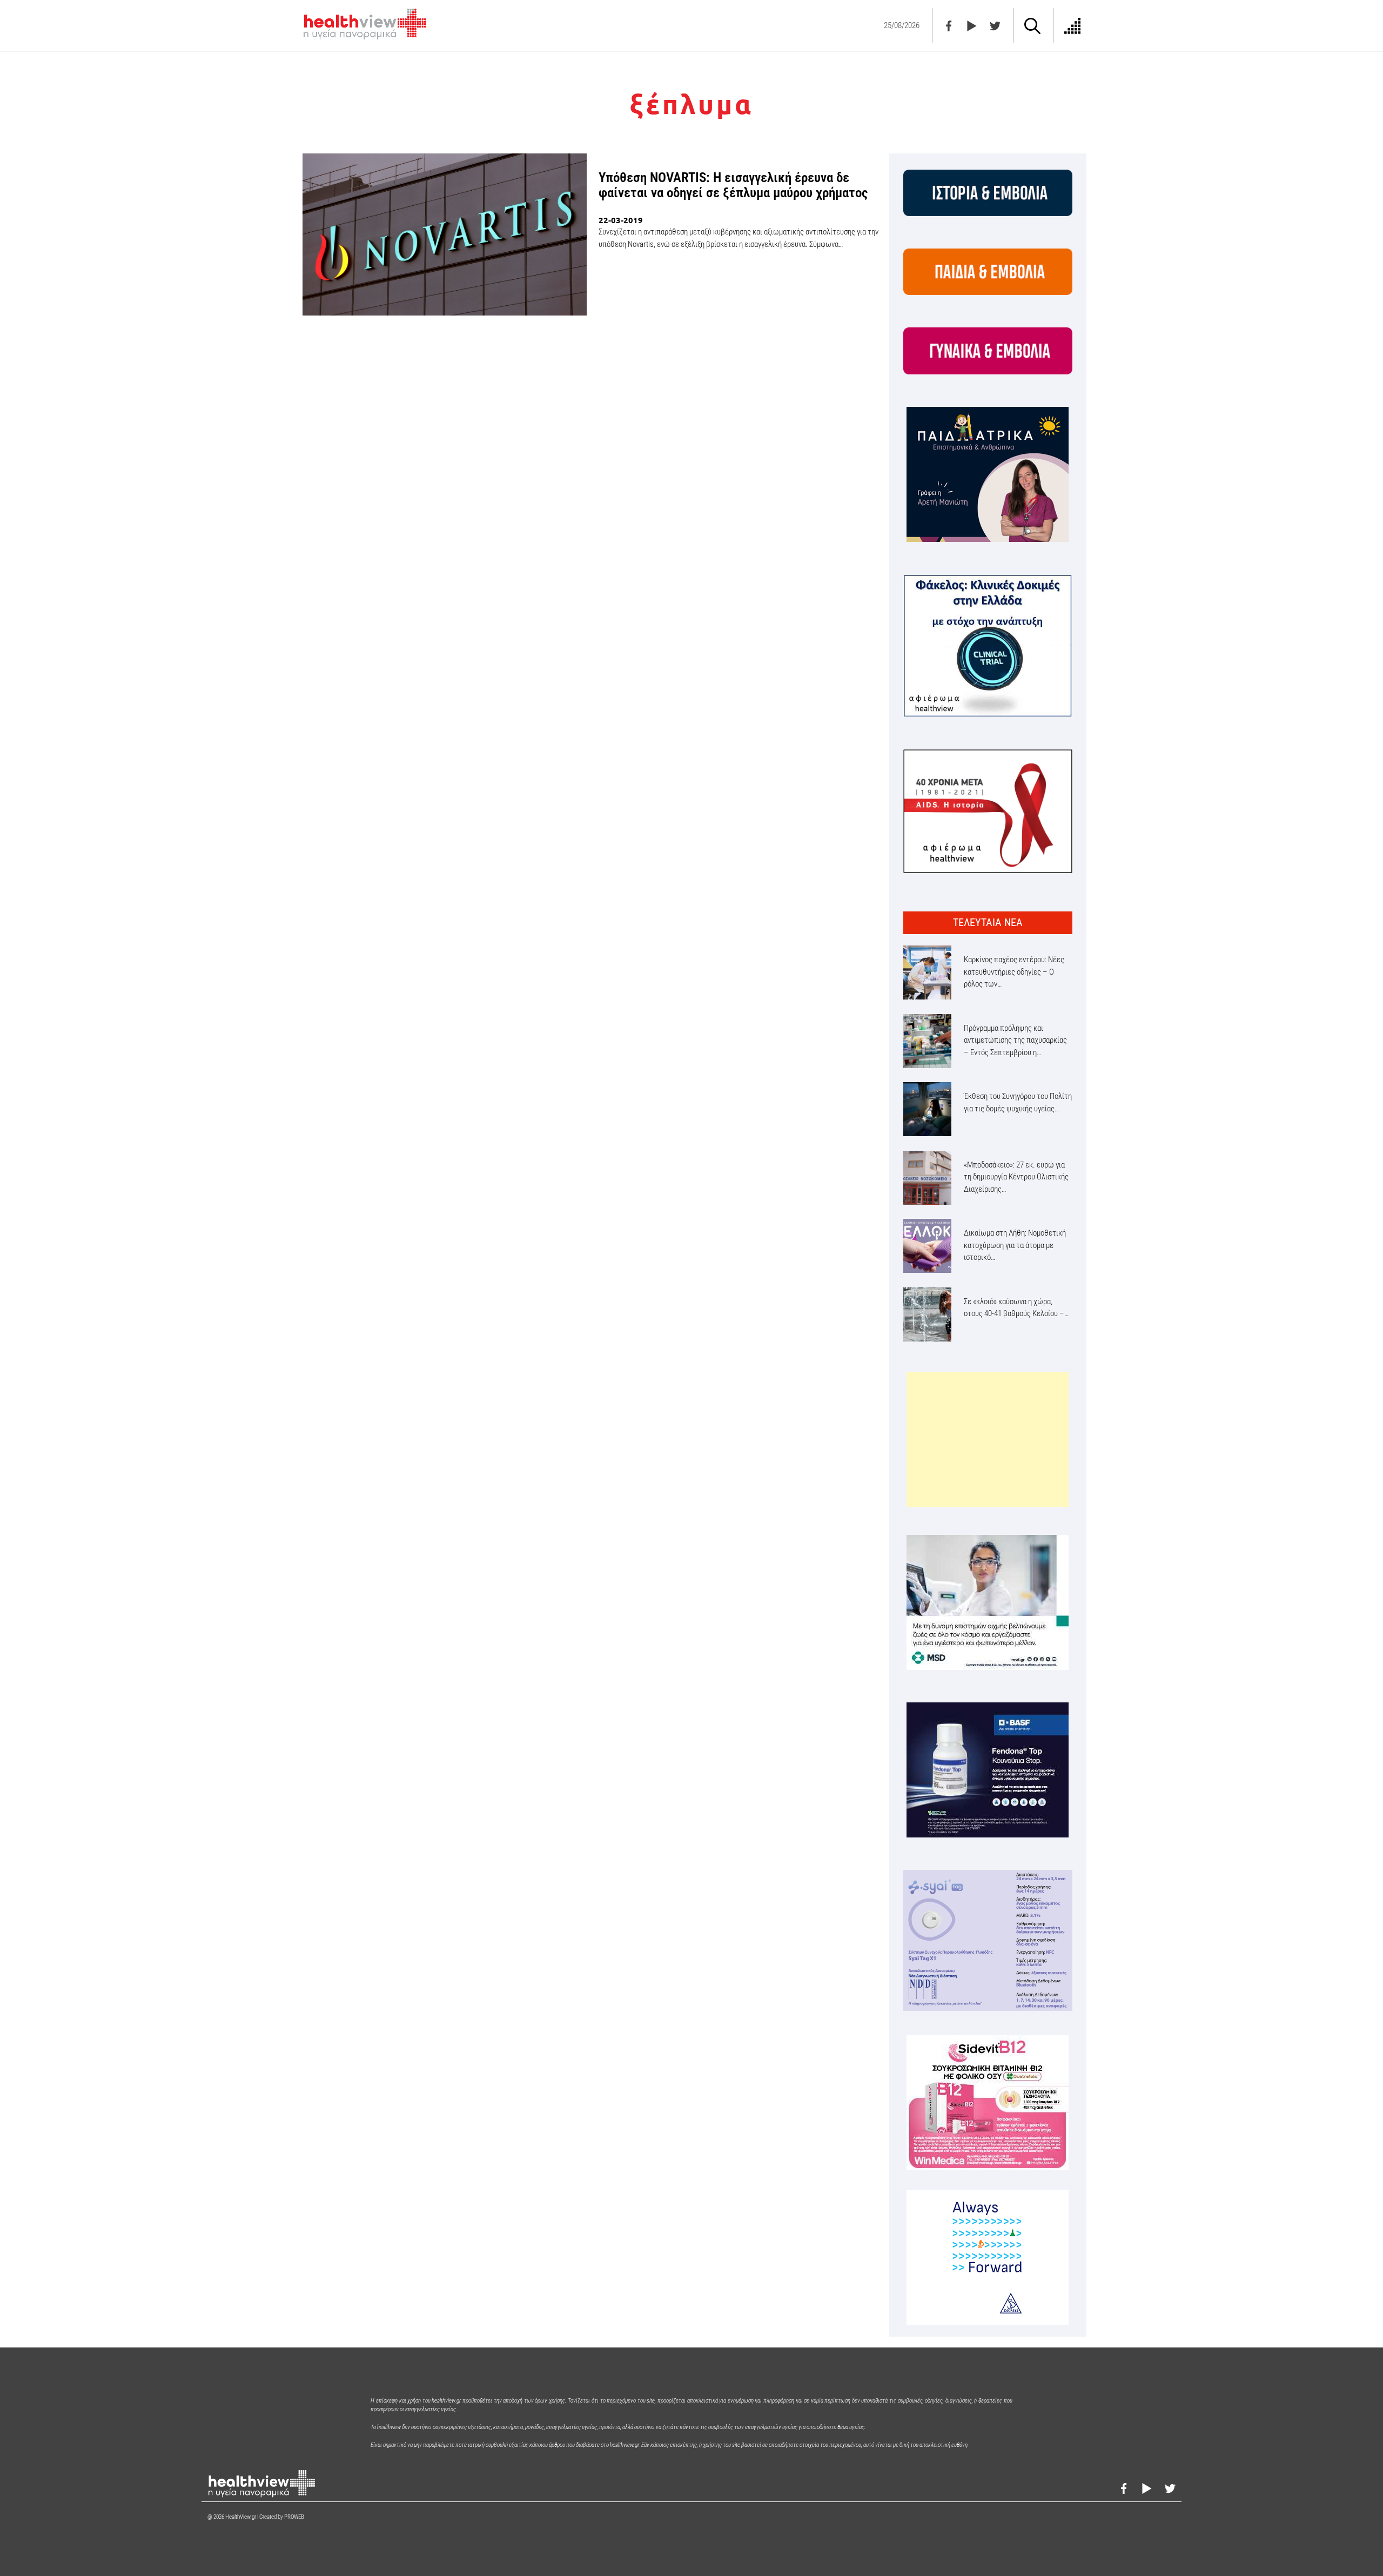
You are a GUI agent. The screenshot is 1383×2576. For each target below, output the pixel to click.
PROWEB (294, 2517)
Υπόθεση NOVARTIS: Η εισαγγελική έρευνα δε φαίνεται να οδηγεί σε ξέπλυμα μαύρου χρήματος (733, 185)
